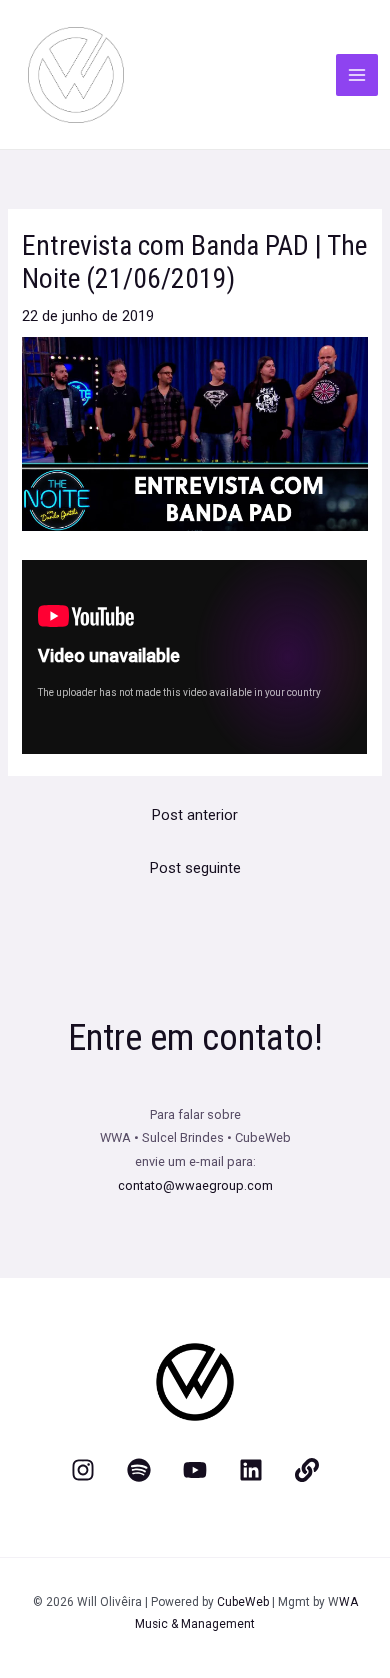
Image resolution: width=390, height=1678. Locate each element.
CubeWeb (243, 1602)
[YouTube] (195, 1470)
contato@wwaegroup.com (195, 1185)
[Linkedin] (251, 1470)
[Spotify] (139, 1470)
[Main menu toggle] (357, 75)
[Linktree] (307, 1470)
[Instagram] (83, 1470)
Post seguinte (195, 868)
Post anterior (195, 815)
